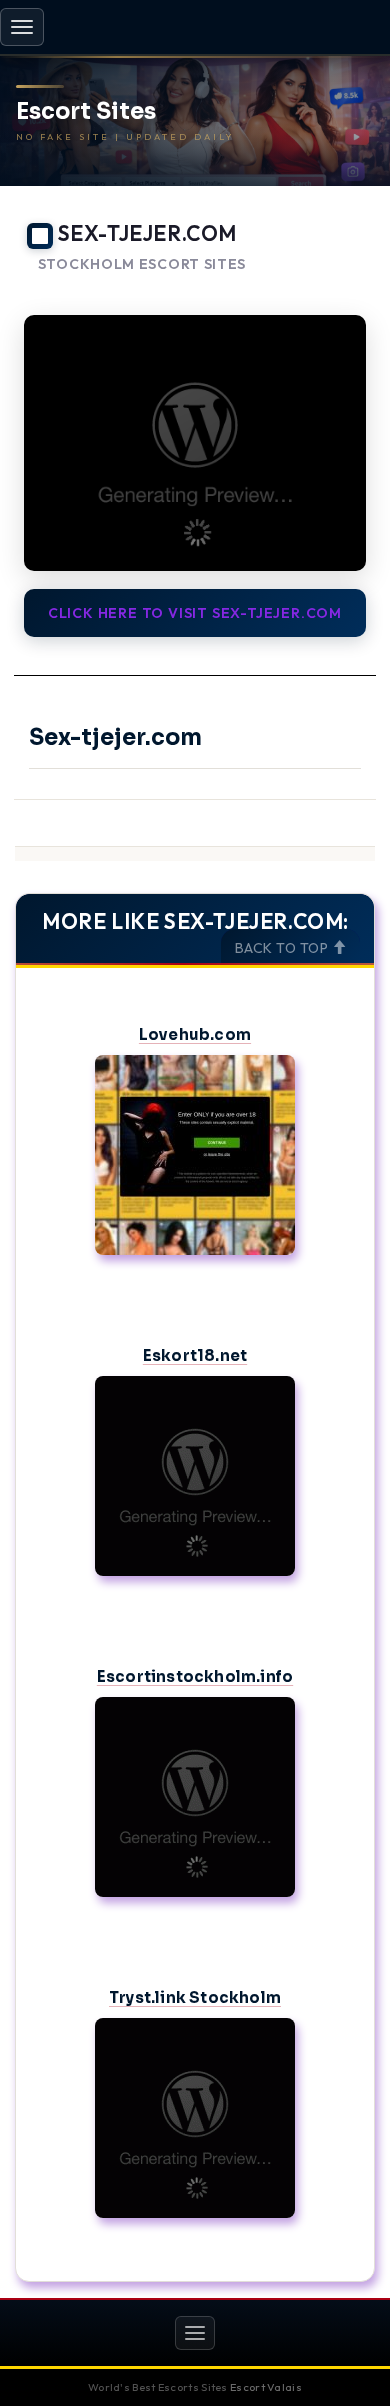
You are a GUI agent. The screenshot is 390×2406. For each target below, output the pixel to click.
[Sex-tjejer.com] (195, 443)
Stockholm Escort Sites (142, 264)
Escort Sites (86, 112)
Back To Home (320, 289)
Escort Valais (266, 2387)
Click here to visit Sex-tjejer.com (195, 613)
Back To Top (283, 948)
